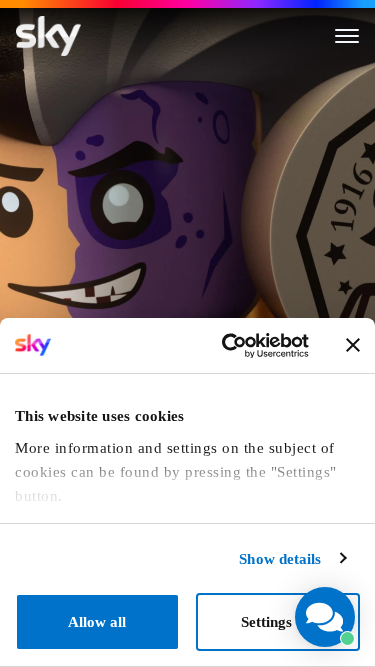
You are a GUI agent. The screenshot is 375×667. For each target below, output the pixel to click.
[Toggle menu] (347, 36)
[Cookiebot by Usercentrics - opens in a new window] (229, 346)
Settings (266, 622)
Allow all (97, 622)
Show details (280, 559)
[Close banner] (353, 345)
